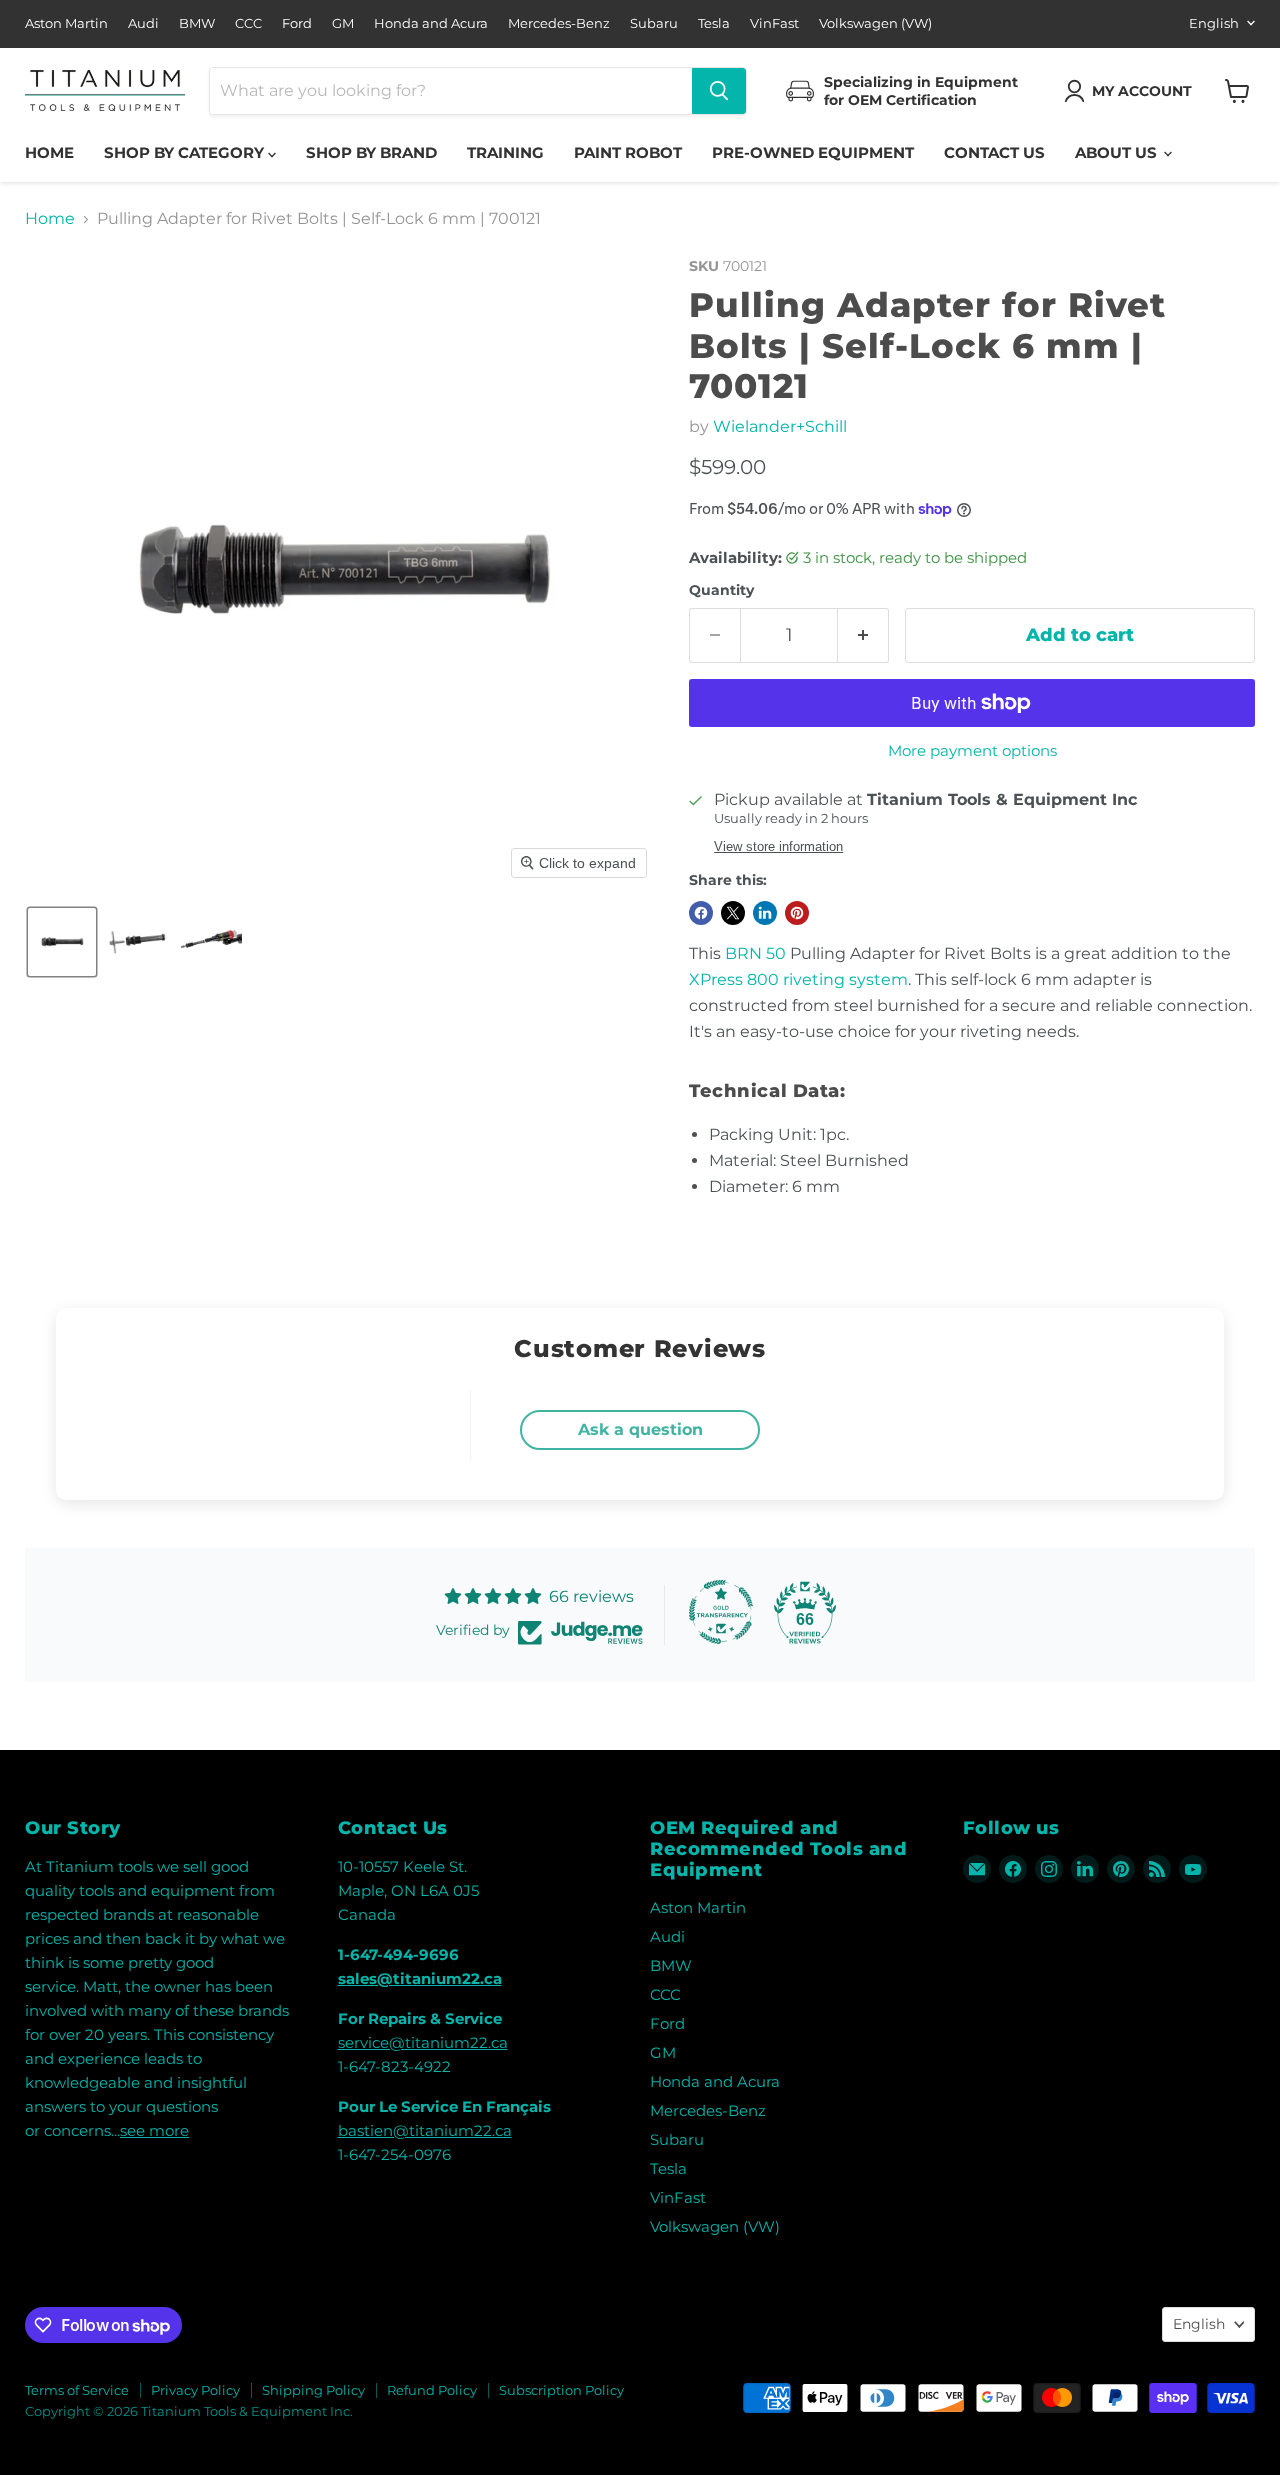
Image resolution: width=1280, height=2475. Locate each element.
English (1214, 23)
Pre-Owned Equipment (813, 152)
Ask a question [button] (640, 1429)
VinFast (774, 23)
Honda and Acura (431, 23)
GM (343, 23)
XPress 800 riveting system (798, 979)
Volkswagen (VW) (875, 23)
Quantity (721, 590)
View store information (778, 847)
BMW (197, 23)
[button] (1132, 91)
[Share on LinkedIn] (765, 913)
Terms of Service (77, 2390)
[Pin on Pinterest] (797, 913)
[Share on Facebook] (701, 913)
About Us (1118, 152)
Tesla (714, 23)
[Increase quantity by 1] (863, 635)
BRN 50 (755, 953)
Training (505, 152)
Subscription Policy (561, 2390)
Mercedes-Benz (559, 23)
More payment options (972, 750)
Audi (143, 23)
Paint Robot (628, 152)
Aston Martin (66, 23)
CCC (248, 23)
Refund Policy (432, 2390)
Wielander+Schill (780, 426)
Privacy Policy (195, 2390)
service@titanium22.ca (423, 2042)
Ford (297, 23)
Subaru (654, 23)
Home (49, 152)
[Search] (719, 91)
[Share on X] (733, 913)
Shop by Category (186, 152)
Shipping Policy (313, 2390)
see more (154, 2130)
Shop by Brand (371, 152)
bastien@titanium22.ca (425, 2130)
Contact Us (994, 152)
